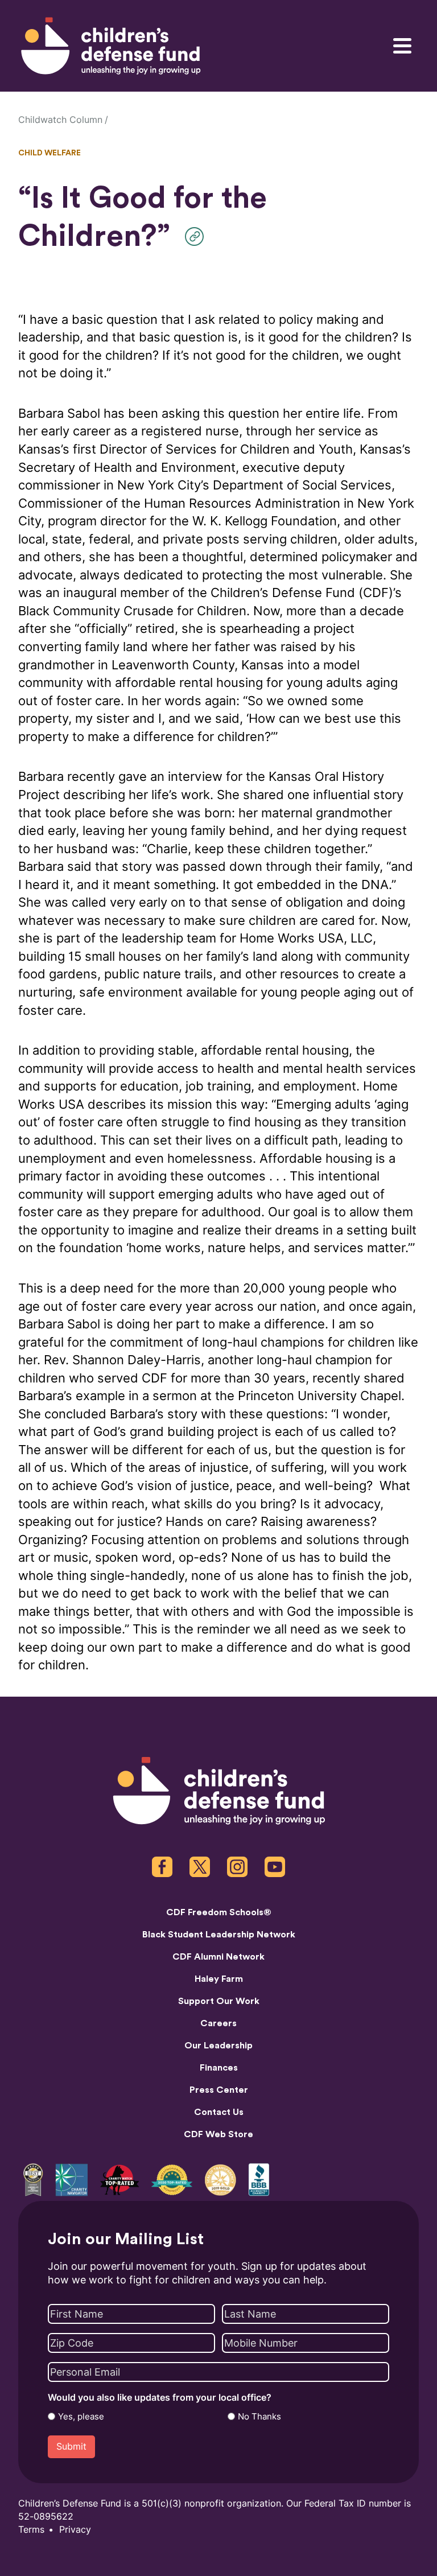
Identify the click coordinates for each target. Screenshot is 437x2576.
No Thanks (259, 2417)
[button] (197, 236)
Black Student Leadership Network (219, 1935)
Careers (218, 2023)
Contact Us (219, 2112)
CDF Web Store (218, 2134)
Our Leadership (218, 2046)
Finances (219, 2068)
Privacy (75, 2530)
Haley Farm (219, 1979)
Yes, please (81, 2417)
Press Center (219, 2090)
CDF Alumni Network (218, 1957)
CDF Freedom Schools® (219, 1912)
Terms (31, 2530)
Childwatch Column (60, 120)
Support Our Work (219, 2001)
